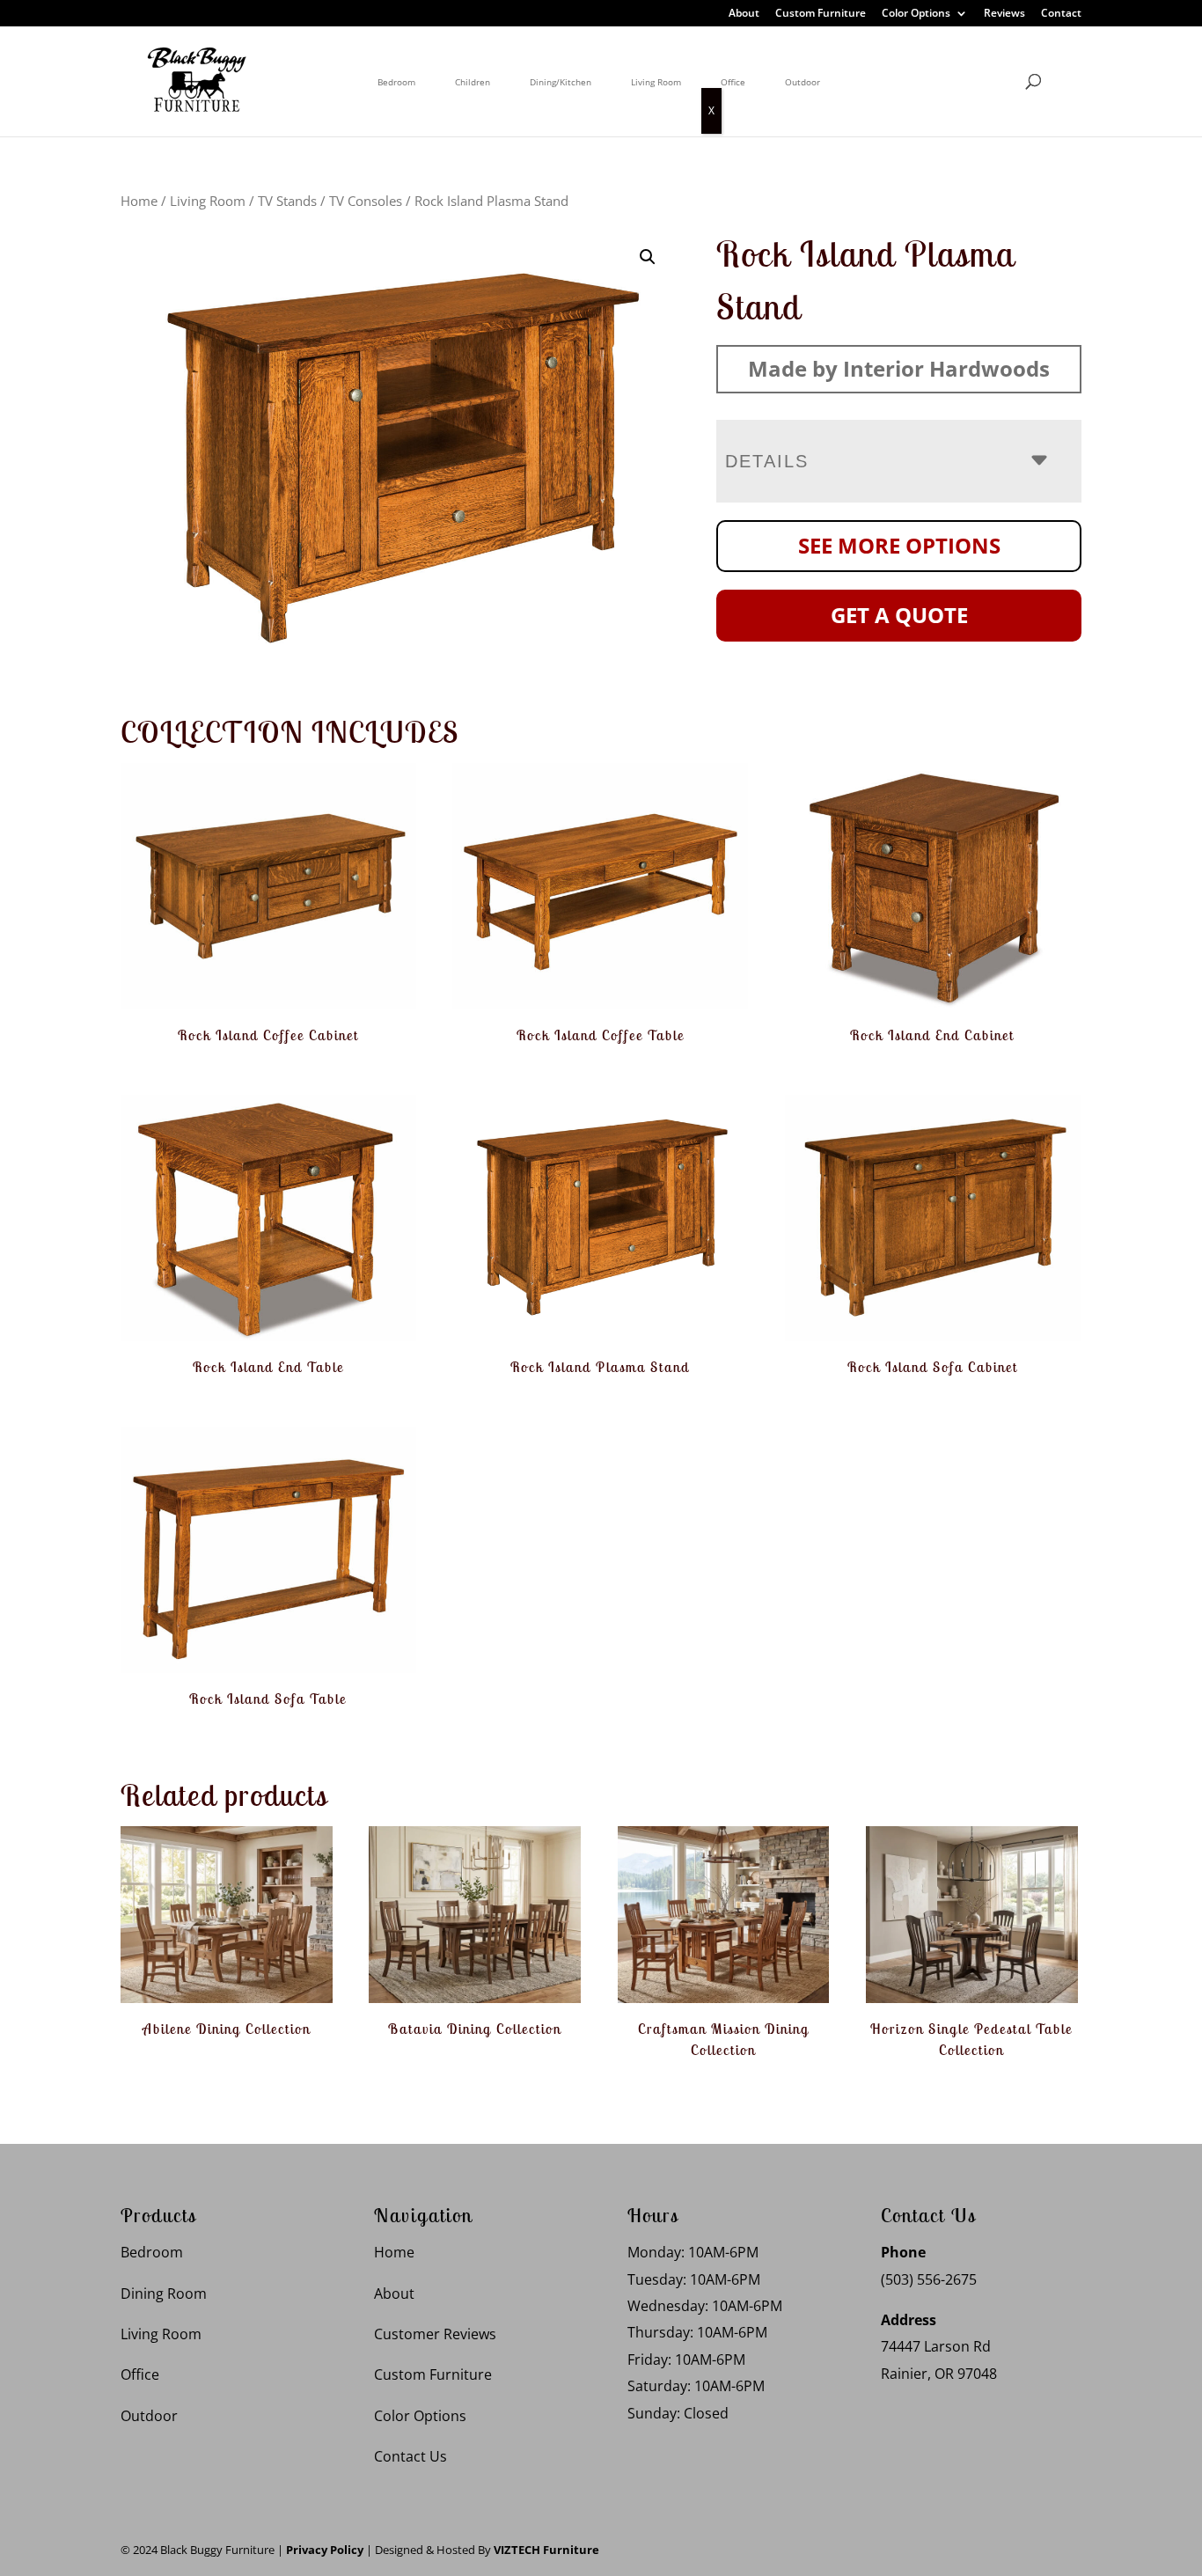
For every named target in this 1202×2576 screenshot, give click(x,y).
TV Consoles (366, 201)
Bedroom (396, 82)
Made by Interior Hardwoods (899, 368)
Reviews (1004, 14)
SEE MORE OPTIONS (899, 545)
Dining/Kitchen (561, 82)
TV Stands (287, 201)
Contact (1061, 14)
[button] (648, 257)
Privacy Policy (325, 2550)
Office (733, 82)
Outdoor (803, 82)
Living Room (656, 82)
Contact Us (410, 2456)
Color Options (916, 14)
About (744, 14)
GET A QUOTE (899, 615)
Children (473, 82)
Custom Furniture (821, 14)
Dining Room (164, 2293)
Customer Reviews (435, 2334)
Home (139, 201)
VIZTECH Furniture (546, 2550)
